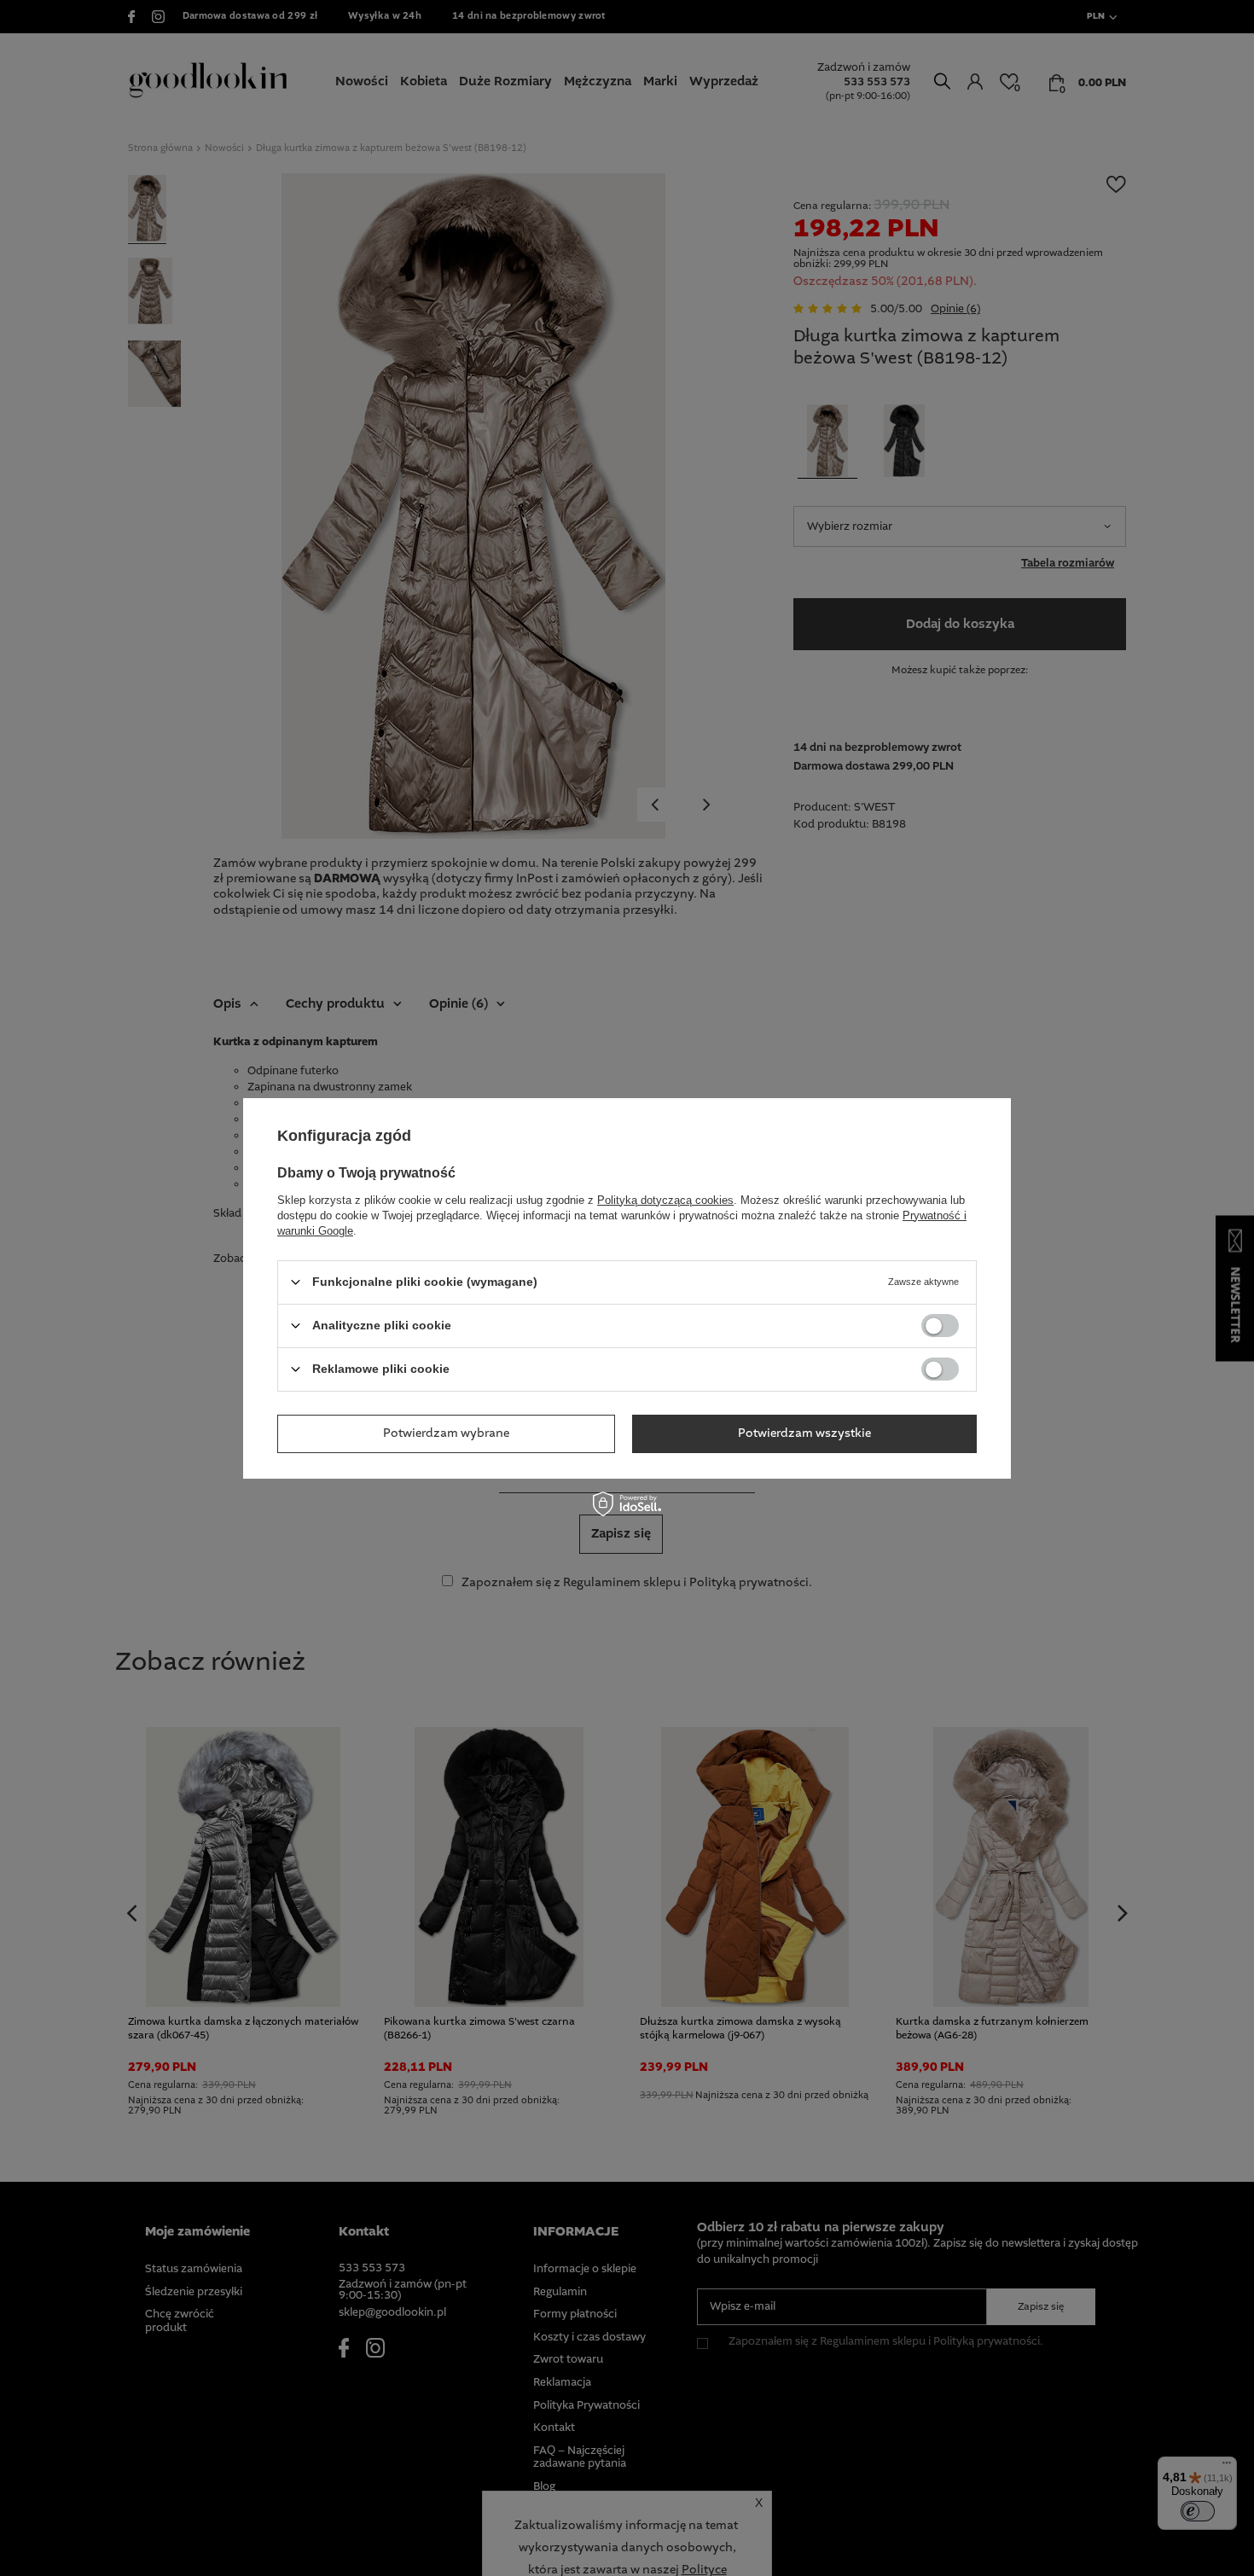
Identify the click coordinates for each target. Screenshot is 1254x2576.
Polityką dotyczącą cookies (665, 1199)
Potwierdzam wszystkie (804, 1433)
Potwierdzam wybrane (446, 1433)
